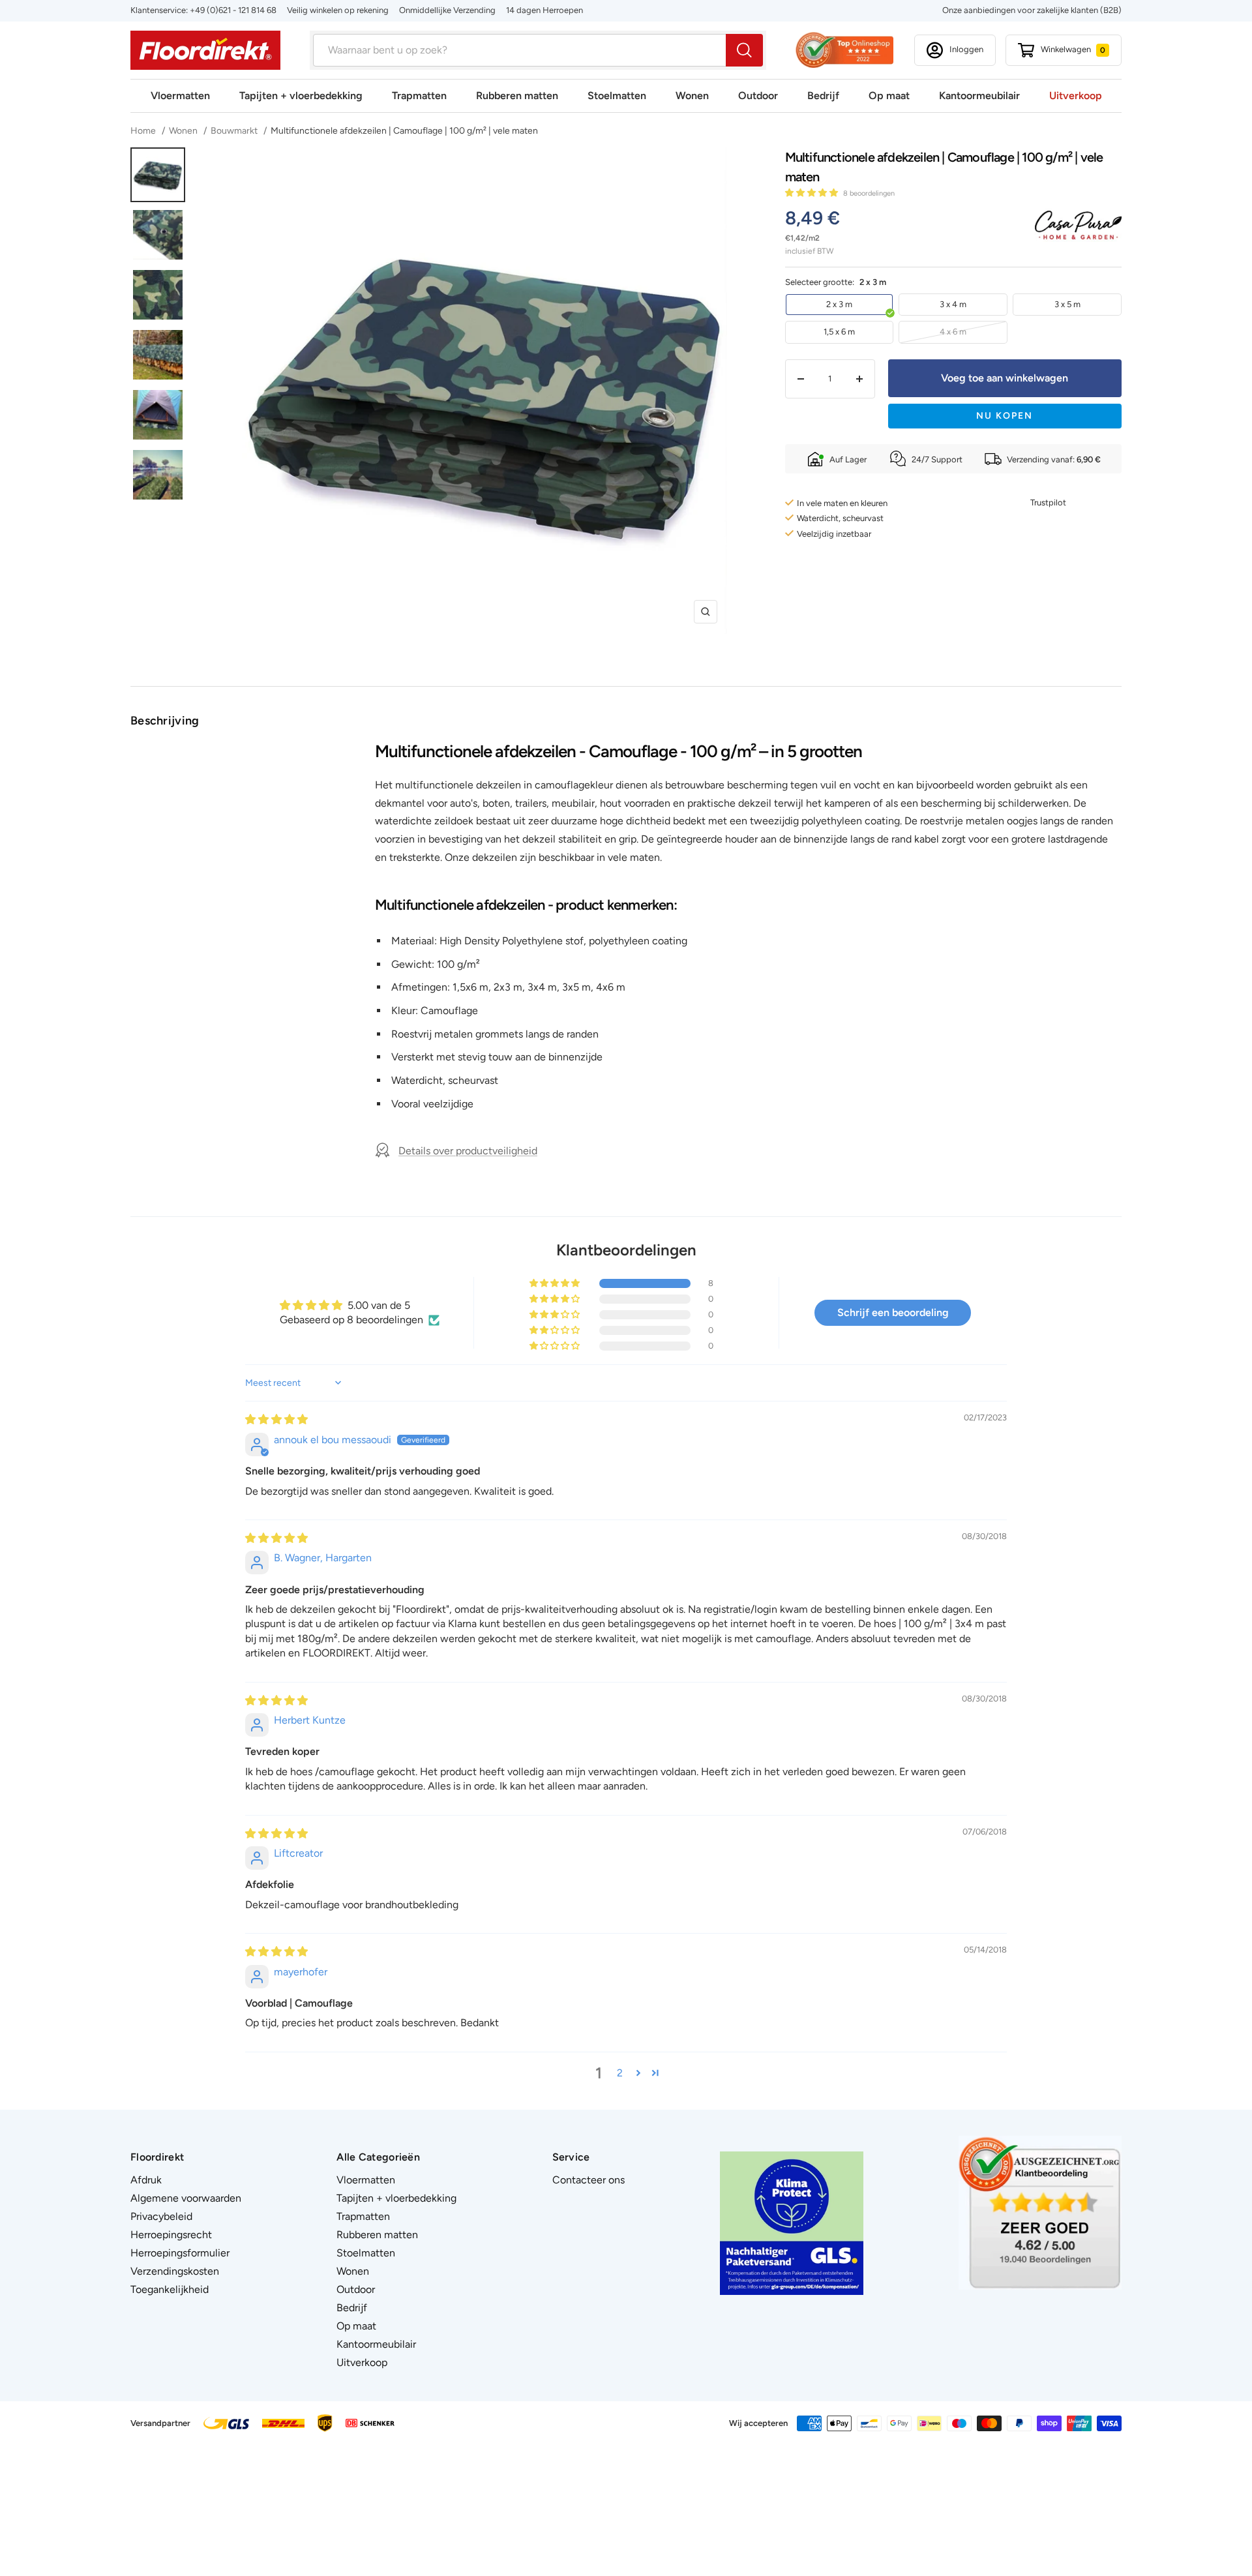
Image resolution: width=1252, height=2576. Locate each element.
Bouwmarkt (234, 131)
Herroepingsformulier (180, 2253)
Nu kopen (1005, 416)
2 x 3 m (839, 304)
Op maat (889, 96)
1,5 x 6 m (839, 332)
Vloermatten (180, 96)
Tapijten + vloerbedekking (301, 96)
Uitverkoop (1076, 96)
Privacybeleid (161, 2216)
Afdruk (146, 2180)
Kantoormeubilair (979, 96)
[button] (812, 193)
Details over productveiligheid (468, 1151)
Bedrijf (823, 96)
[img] (276, 1419)
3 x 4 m (953, 304)
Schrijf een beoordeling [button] (893, 1312)
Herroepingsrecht (171, 2235)
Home (144, 131)
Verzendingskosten (175, 2271)
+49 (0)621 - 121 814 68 (233, 10)
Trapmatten (419, 96)
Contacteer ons (589, 2180)
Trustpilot (1048, 502)
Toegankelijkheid (170, 2289)
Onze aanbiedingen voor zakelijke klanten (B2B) (1032, 10)
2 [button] (620, 2073)
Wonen (692, 96)
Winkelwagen (1073, 49)
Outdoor (758, 96)
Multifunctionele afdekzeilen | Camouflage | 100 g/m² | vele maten (404, 131)
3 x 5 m (1067, 304)
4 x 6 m (953, 332)
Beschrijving (165, 721)
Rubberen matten (517, 96)
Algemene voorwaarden (186, 2198)
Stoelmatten (617, 96)
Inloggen (966, 49)
